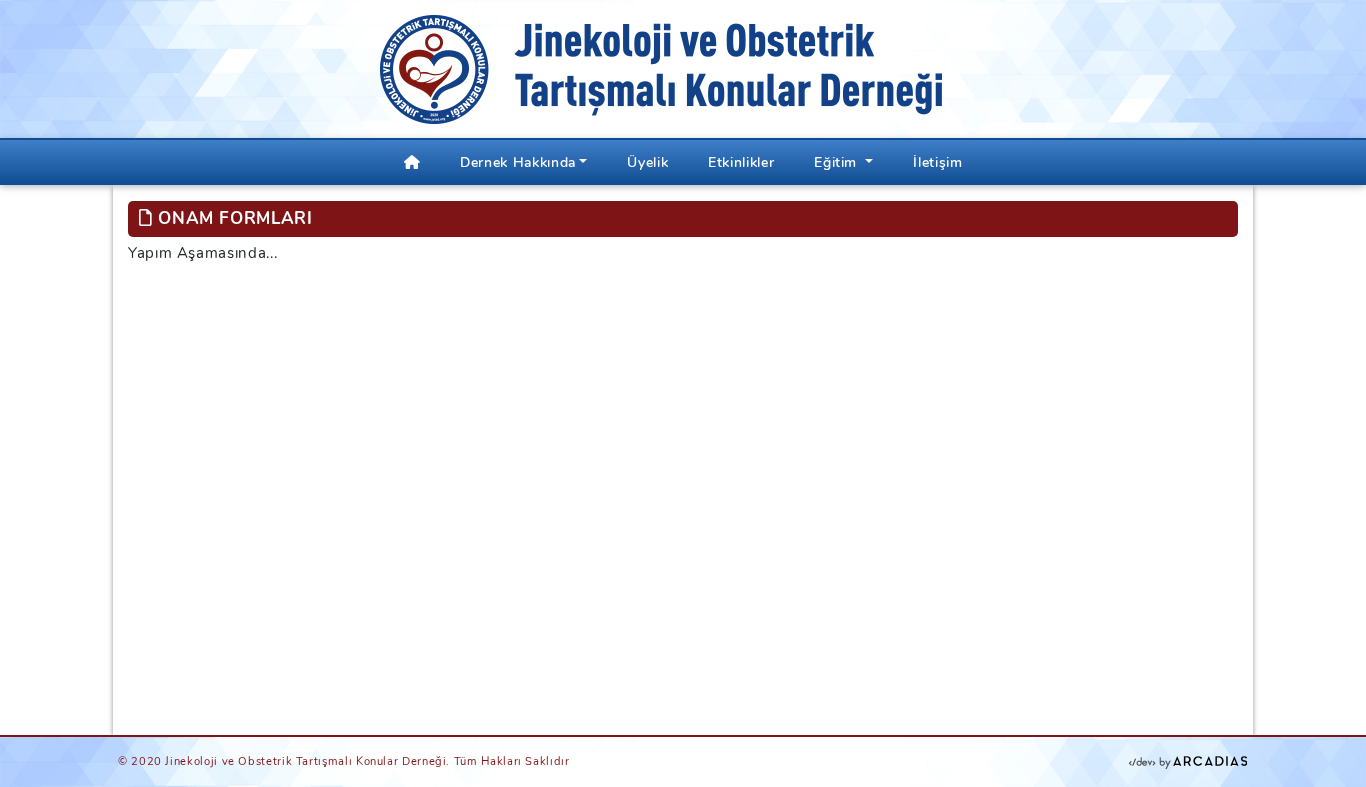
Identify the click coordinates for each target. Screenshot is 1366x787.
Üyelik (647, 162)
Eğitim (837, 162)
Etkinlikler (741, 162)
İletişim (937, 162)
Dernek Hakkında (518, 162)
